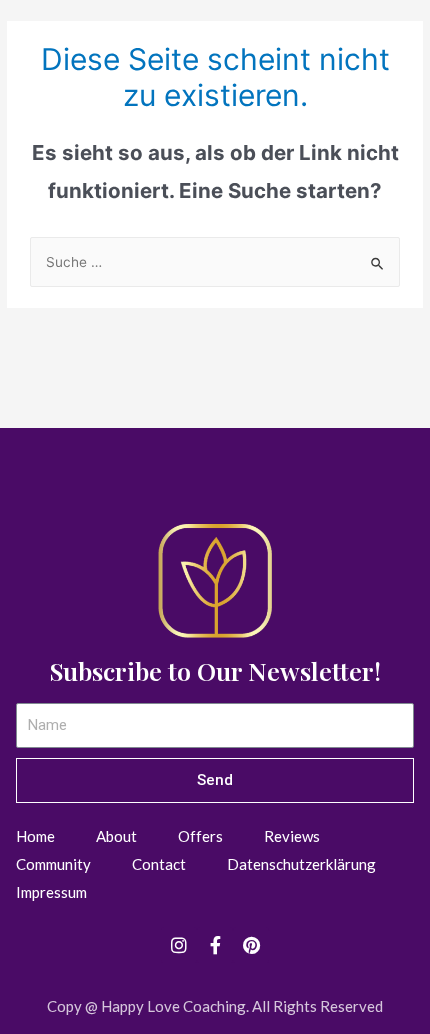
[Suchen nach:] (215, 262)
